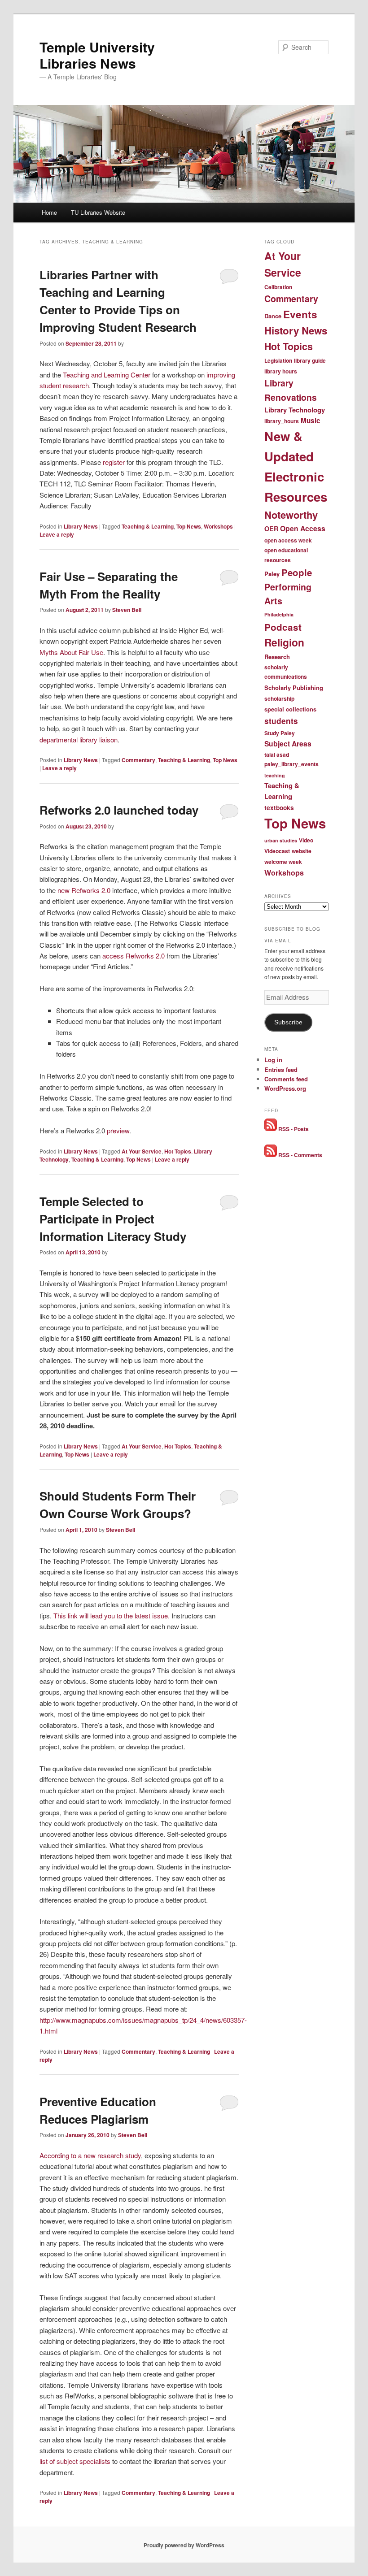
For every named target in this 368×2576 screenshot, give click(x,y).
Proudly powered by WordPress (184, 2545)
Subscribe (288, 1022)
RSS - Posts (293, 1129)
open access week (288, 540)
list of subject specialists (76, 2461)
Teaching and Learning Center (107, 375)
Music (311, 421)
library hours (281, 371)
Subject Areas (288, 744)
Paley (272, 574)
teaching (275, 775)
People (297, 572)
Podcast (283, 627)
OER (271, 529)
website (302, 851)
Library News (81, 526)
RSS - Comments (300, 1155)
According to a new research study (90, 2155)
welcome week (283, 862)
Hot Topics (178, 1151)
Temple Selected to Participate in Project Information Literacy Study (113, 1219)
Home (49, 212)
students (281, 721)
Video (306, 840)
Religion (284, 642)
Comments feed (286, 1079)
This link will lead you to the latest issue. (112, 1615)
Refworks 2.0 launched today (119, 810)
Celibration (278, 287)
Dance (273, 316)
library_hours (282, 421)
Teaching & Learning (148, 526)
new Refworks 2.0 (84, 890)
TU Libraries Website (98, 212)
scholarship (279, 698)
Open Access (303, 528)
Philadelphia (279, 614)
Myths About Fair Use (71, 652)
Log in (273, 1060)
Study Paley (280, 733)
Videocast (277, 851)
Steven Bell (127, 610)
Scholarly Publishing (294, 687)
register (114, 462)
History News (296, 330)
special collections (290, 709)
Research (277, 657)
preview (118, 1130)
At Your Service (142, 1151)
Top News (189, 526)
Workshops (218, 526)
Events (300, 314)
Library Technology (295, 410)
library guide (310, 360)
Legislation (278, 360)
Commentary (138, 760)
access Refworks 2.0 (134, 956)
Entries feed (281, 1069)
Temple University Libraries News (97, 55)
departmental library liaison (79, 739)
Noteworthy (291, 515)
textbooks (279, 808)
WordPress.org (285, 1088)
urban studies (281, 840)
